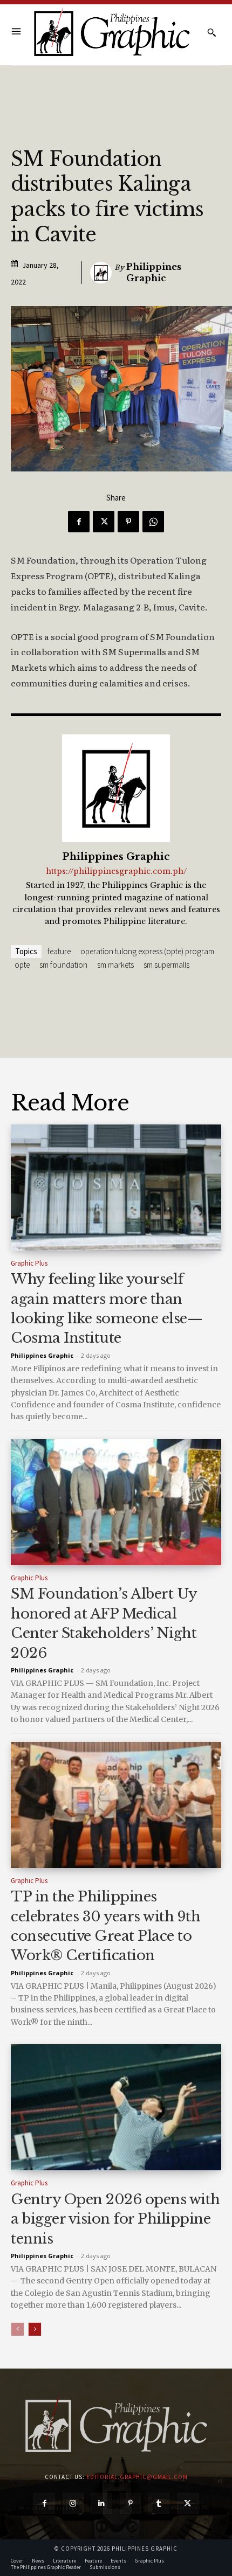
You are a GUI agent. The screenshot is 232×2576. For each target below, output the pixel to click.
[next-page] (35, 2329)
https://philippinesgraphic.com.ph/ (116, 872)
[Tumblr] (159, 2504)
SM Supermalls (166, 965)
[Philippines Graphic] (112, 33)
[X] (104, 522)
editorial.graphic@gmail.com (137, 2477)
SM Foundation (63, 965)
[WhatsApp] (153, 522)
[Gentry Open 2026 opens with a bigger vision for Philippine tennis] (116, 2107)
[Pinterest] (128, 522)
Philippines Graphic (154, 272)
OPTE (22, 965)
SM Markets (115, 965)
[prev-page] (18, 2329)
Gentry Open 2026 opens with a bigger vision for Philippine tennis (115, 2219)
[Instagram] (73, 2504)
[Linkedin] (102, 2504)
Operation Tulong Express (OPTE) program (147, 951)
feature (59, 951)
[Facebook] (79, 522)
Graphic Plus (29, 1263)
